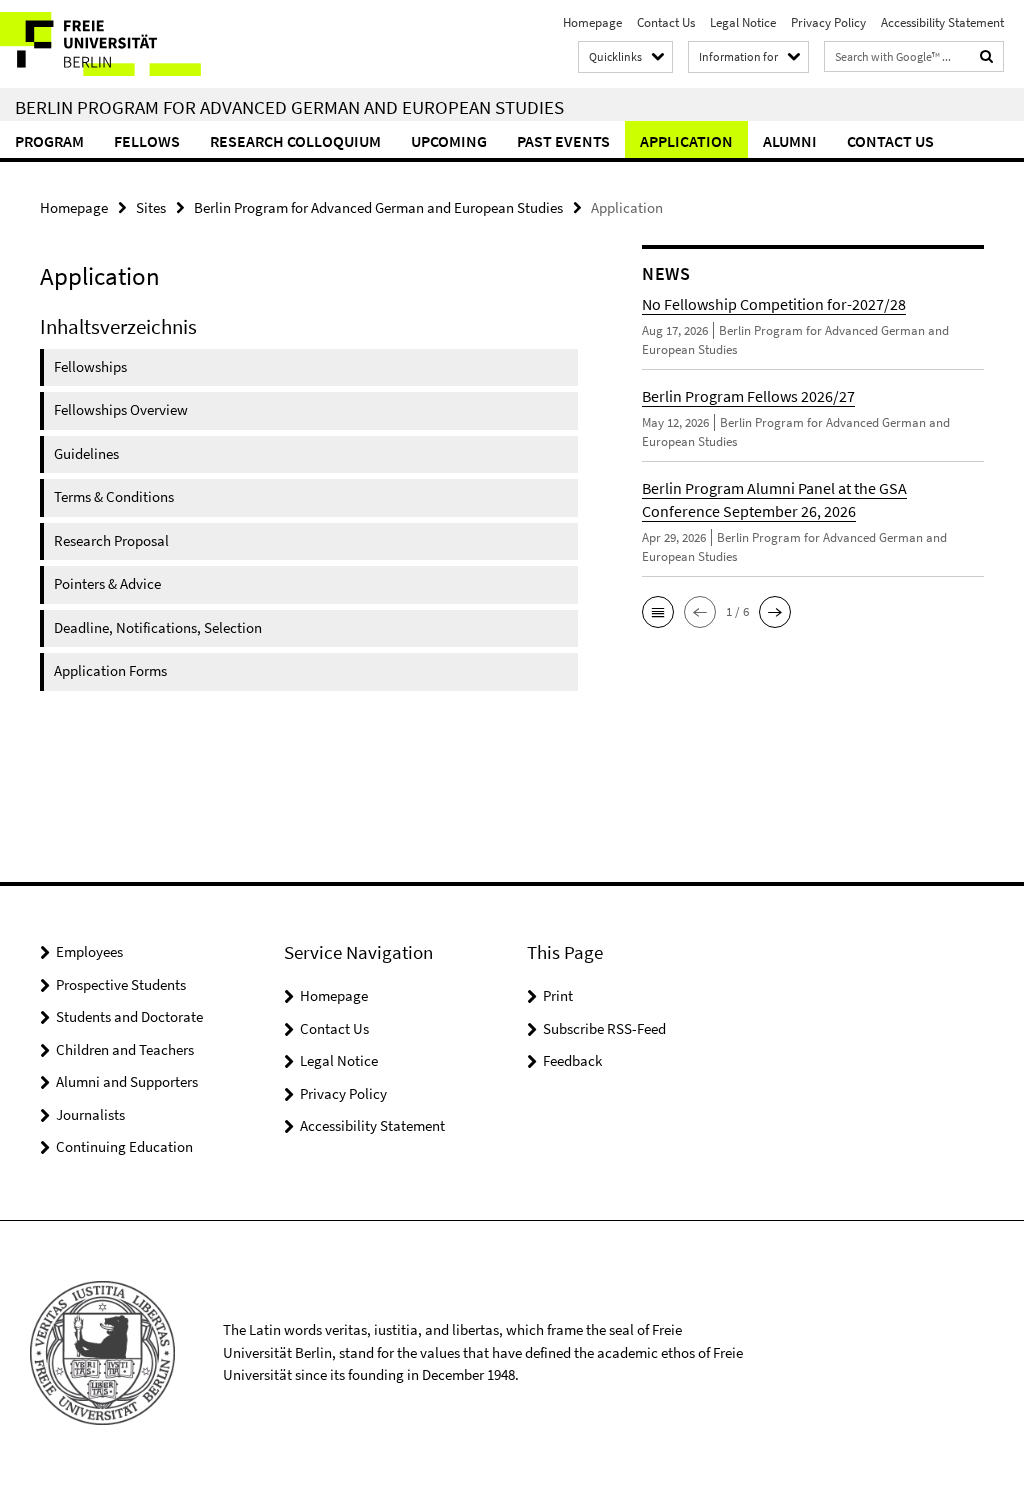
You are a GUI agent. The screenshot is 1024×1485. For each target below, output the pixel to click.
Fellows (147, 141)
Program (49, 141)
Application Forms (110, 670)
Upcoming (449, 141)
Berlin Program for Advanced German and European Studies (289, 107)
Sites (151, 207)
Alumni (790, 141)
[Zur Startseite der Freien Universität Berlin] (132, 44)
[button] (658, 612)
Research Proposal (111, 540)
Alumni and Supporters (127, 1081)
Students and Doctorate (129, 1016)
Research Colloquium (295, 141)
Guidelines (86, 453)
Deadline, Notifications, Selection (158, 627)
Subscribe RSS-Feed (604, 1028)
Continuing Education (124, 1146)
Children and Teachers (125, 1049)
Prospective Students (121, 984)
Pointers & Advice (107, 583)
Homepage (592, 22)
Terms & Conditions (114, 496)
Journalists (90, 1114)
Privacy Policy (828, 22)
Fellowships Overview (121, 409)
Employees (89, 951)
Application (686, 141)
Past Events (563, 141)
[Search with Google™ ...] (987, 56)
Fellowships (90, 366)
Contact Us (666, 22)
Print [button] (558, 995)
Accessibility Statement (942, 22)
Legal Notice (743, 22)
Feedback (572, 1060)
